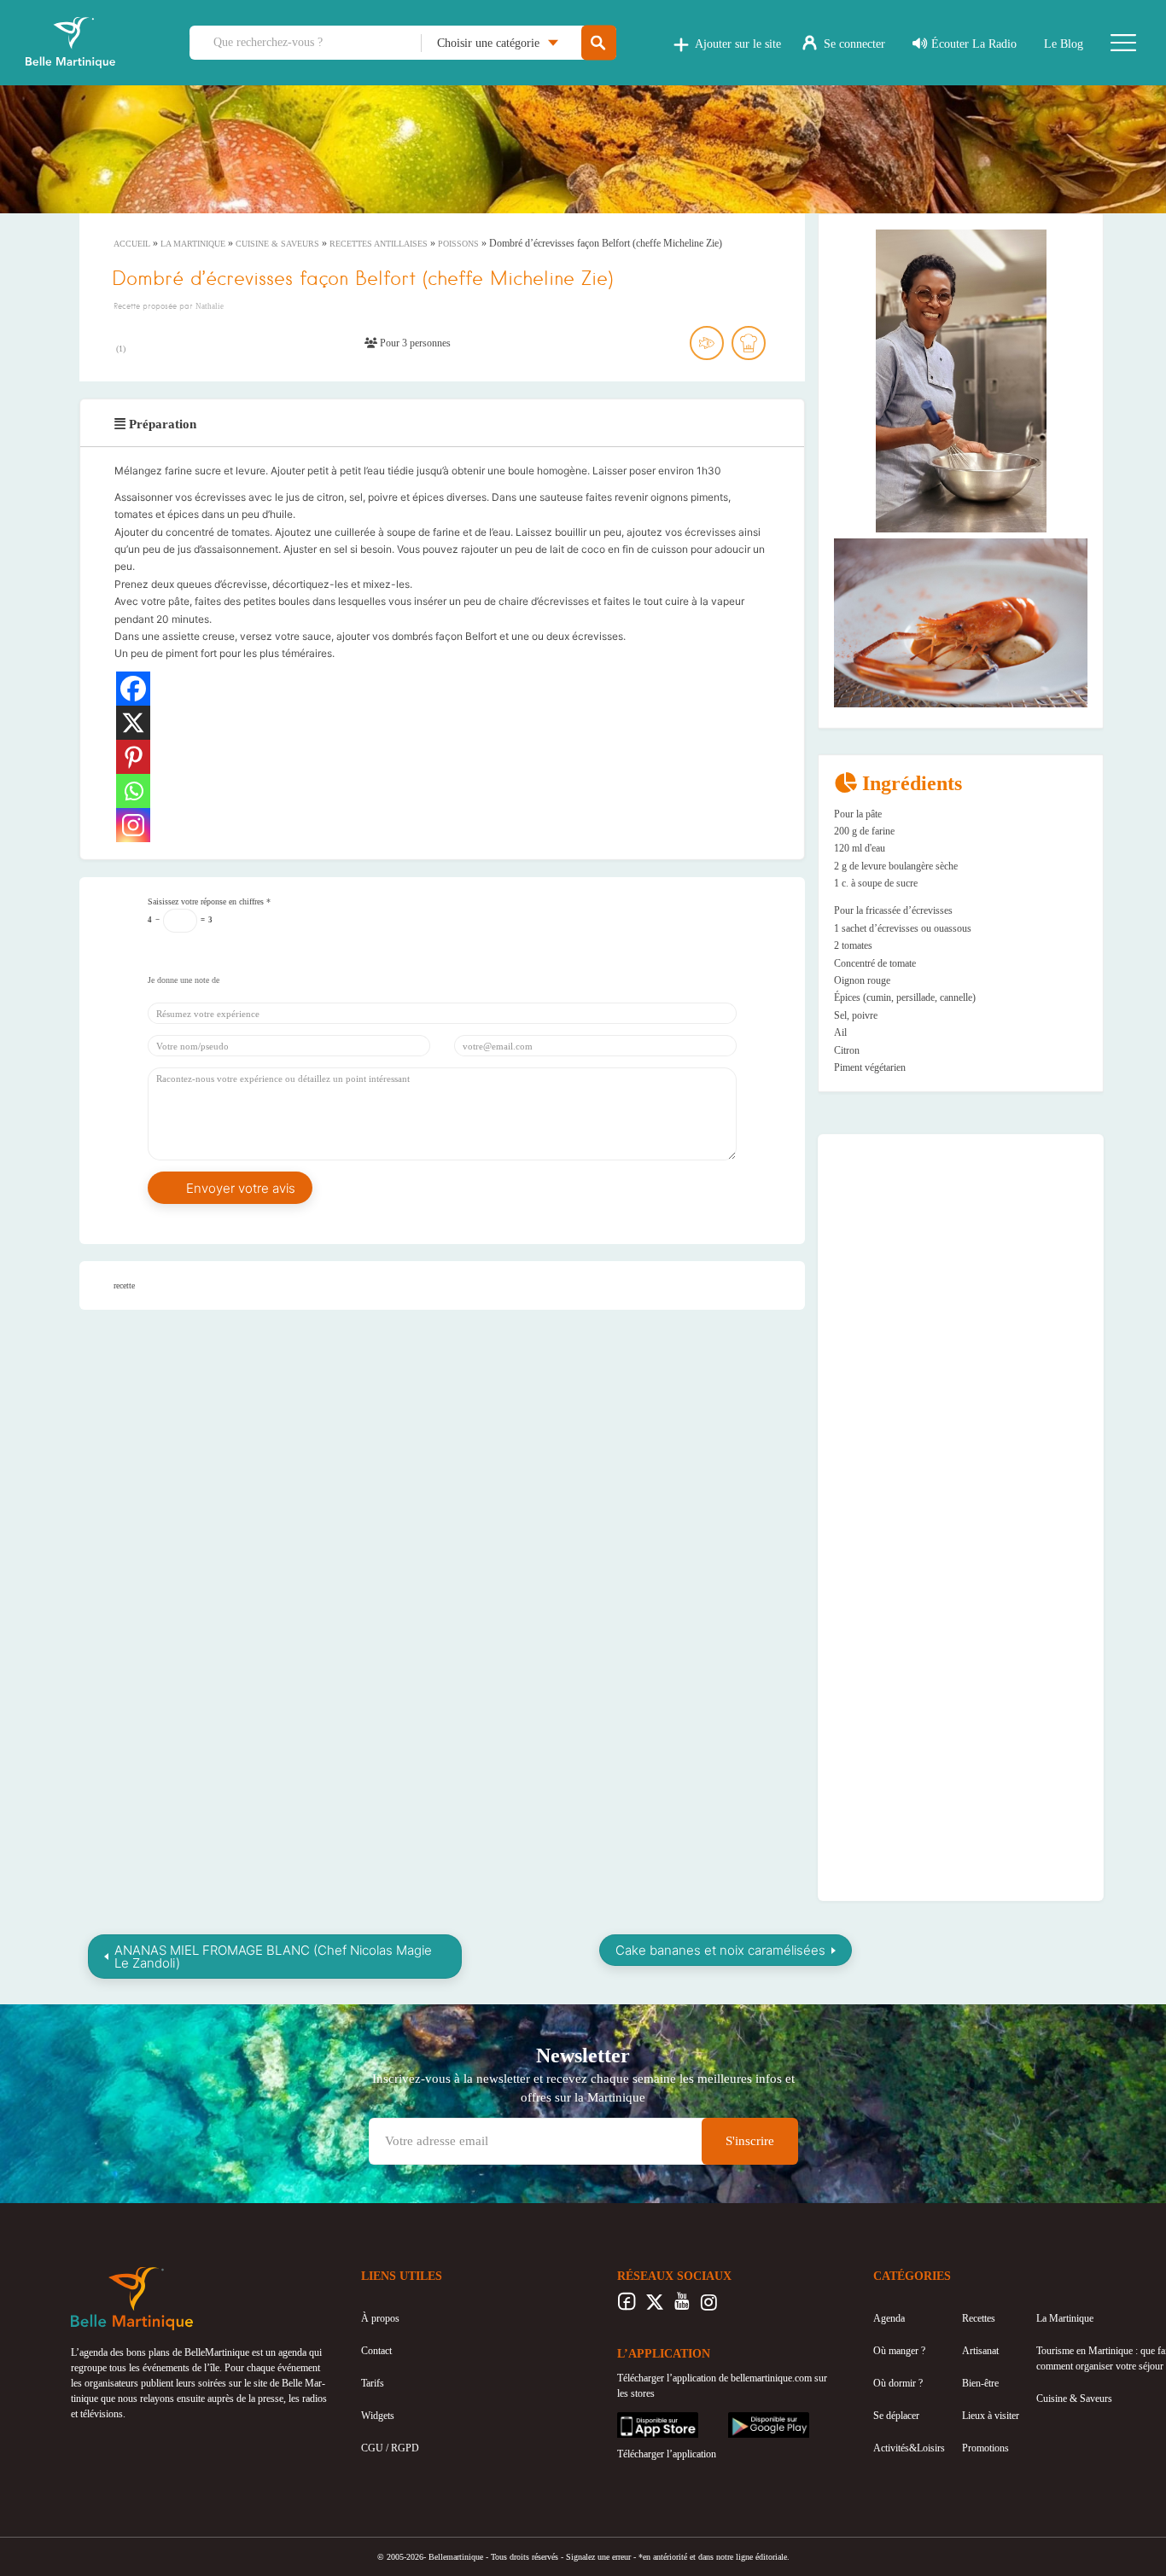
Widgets (378, 2416)
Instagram (709, 2306)
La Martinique (193, 244)
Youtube (682, 2306)
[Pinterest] (133, 757)
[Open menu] (1123, 43)
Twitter (654, 2306)
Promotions (985, 2448)
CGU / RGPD (390, 2448)
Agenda (889, 2318)
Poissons (458, 244)
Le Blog (1064, 44)
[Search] (599, 43)
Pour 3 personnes (414, 343)
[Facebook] (133, 689)
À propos (380, 2318)
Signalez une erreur (598, 2557)
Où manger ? (899, 2351)
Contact (376, 2351)
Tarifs (373, 2383)
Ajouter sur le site (738, 44)
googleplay (750, 2420)
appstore (634, 2420)
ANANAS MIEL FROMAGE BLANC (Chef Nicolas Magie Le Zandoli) (273, 1957)
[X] (133, 723)
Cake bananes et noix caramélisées (720, 1950)
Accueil (132, 244)
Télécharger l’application (667, 2454)
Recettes (979, 2318)
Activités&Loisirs (909, 2448)
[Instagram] (133, 825)
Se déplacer (896, 2416)
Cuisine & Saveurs (277, 244)
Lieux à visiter (991, 2416)
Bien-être (980, 2383)
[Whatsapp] (133, 791)
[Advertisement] (961, 1256)
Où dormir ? (898, 2383)
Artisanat (980, 2351)
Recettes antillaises (379, 244)
